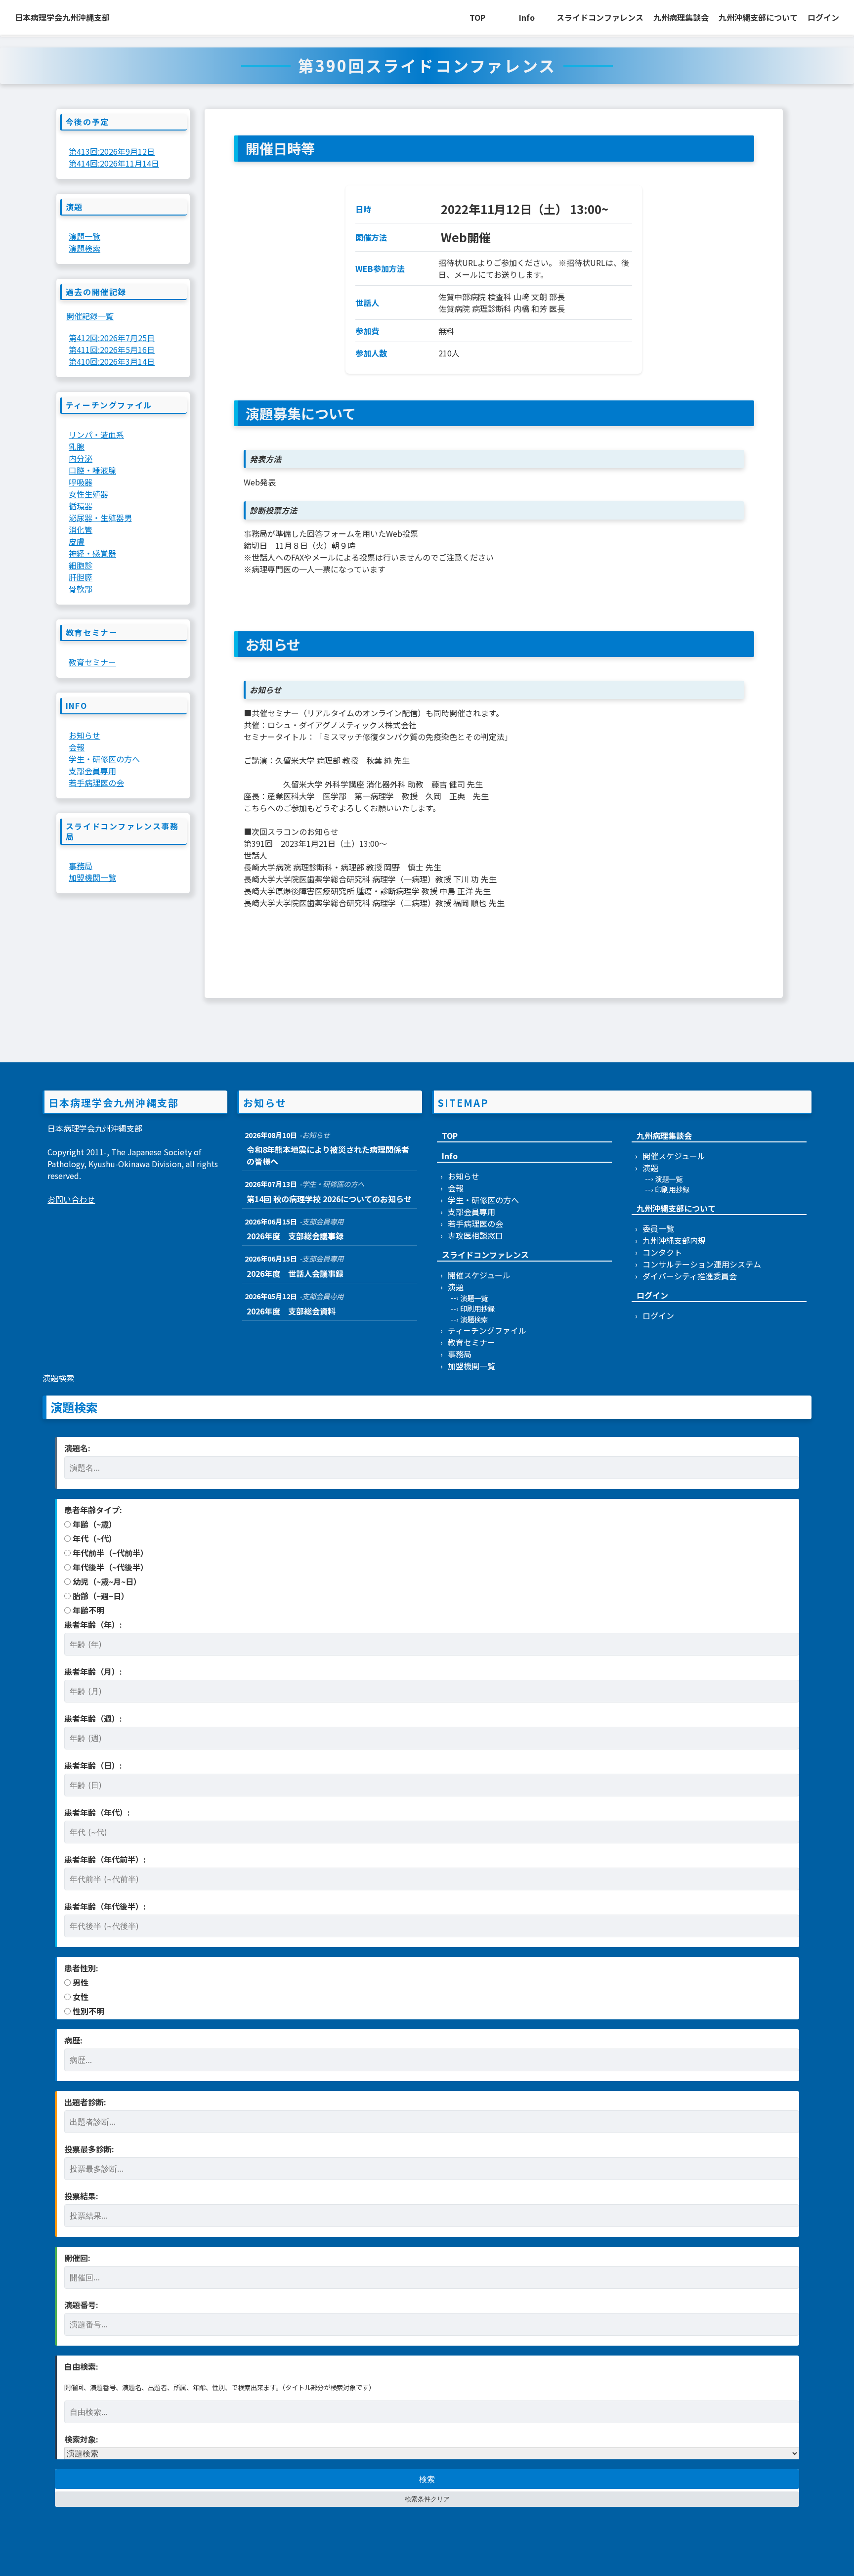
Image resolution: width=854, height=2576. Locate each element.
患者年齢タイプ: (93, 1510)
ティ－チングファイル (487, 1330)
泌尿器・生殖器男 (100, 518)
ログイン (823, 17)
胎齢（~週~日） (100, 1596)
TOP (477, 17)
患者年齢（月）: (93, 1671)
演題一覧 (85, 236)
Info (527, 17)
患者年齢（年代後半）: (105, 1906)
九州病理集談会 (681, 17)
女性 (80, 1997)
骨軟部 (81, 589)
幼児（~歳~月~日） (106, 1581)
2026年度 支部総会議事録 (295, 1236)
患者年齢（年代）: (97, 1812)
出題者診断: (85, 2102)
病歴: (73, 2040)
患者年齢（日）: (93, 1765)
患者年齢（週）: (93, 1718)
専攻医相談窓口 (475, 1235)
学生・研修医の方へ (104, 759)
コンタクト (662, 1252)
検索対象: (81, 2439)
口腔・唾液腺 (92, 470)
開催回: (77, 2258)
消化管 (81, 529)
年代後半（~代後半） (109, 1567)
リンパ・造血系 (96, 435)
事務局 (81, 866)
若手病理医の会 (96, 783)
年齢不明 (87, 1610)
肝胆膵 (81, 577)
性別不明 (87, 2011)
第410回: (112, 361)
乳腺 (77, 446)
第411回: (112, 349)
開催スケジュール (479, 1275)
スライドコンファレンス (600, 17)
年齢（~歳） (94, 1524)
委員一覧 (658, 1228)
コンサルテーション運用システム (702, 1264)
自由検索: (81, 2366)
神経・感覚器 (92, 553)
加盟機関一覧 (92, 877)
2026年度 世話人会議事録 (295, 1273)
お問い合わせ (71, 1199)
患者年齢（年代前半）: (105, 1859)
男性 (80, 1982)
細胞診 (81, 565)
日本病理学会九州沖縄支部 (62, 17)
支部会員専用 (92, 771)
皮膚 (77, 541)
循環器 (81, 506)
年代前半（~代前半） (109, 1553)
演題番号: (81, 2305)
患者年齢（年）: (93, 1624)
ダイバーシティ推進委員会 (690, 1276)
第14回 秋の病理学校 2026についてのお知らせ (329, 1199)
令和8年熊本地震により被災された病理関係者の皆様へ (328, 1155)
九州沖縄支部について (758, 17)
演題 (456, 1287)
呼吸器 (81, 482)
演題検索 (85, 248)
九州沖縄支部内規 (674, 1240)
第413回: (112, 151)
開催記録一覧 (90, 316)
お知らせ (85, 735)
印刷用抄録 (477, 1308)
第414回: (114, 163)
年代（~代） (94, 1538)
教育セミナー (92, 662)
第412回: (112, 338)
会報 (77, 747)
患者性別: (81, 1968)
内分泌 (81, 458)
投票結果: (81, 2196)
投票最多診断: (89, 2149)
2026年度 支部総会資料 (291, 1311)
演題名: (77, 1448)
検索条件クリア (427, 2499)
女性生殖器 (88, 494)
